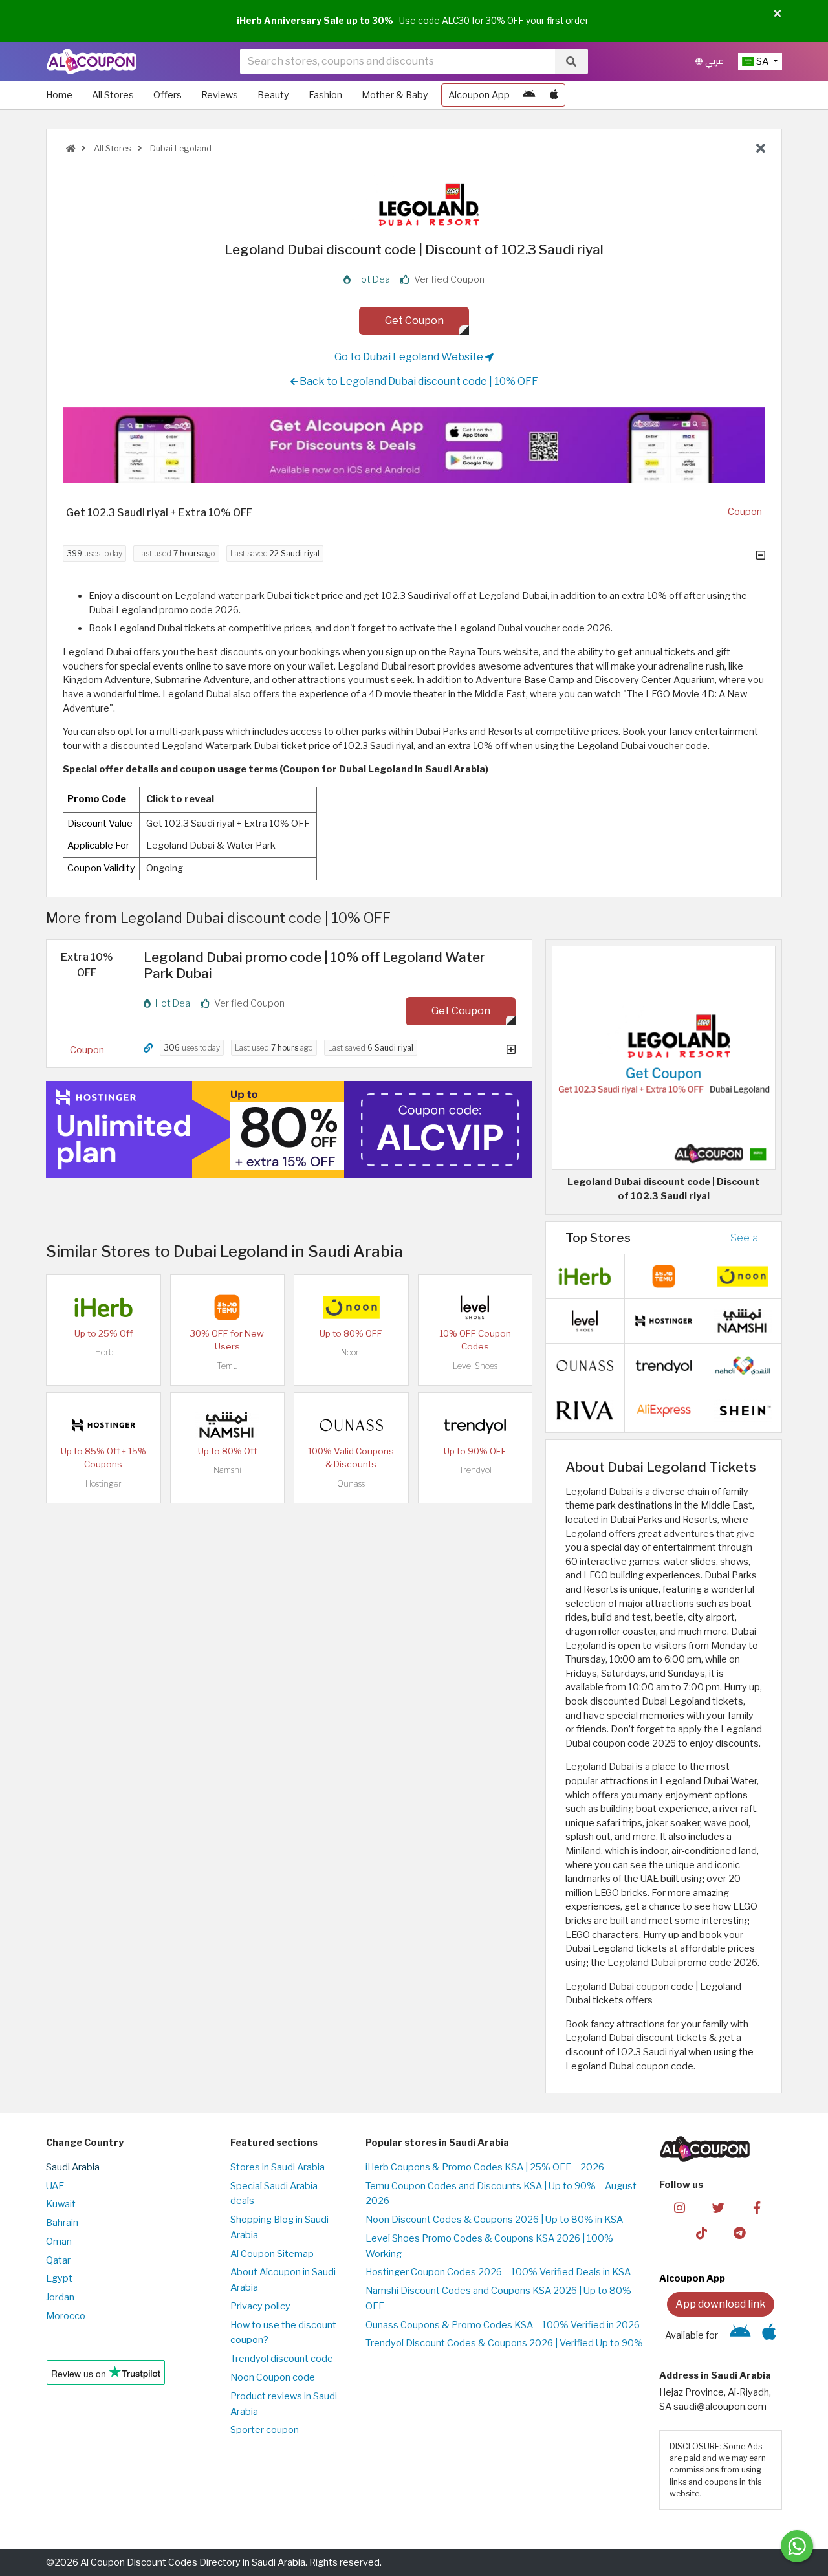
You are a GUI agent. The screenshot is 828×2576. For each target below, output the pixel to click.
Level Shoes (475, 1366)
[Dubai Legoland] (414, 199)
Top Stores (598, 1238)
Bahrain (62, 2223)
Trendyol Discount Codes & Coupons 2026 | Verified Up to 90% (504, 2343)
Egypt (59, 2278)
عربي (713, 61)
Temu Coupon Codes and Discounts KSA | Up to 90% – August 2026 (501, 2194)
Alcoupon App (479, 95)
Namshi (227, 1470)
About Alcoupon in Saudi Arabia (283, 2280)
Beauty (273, 95)
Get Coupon (414, 321)
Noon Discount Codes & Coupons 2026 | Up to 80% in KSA (494, 2220)
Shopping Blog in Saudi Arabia (279, 2227)
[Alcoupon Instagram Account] (680, 2207)
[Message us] (797, 2546)
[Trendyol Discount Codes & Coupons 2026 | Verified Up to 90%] (475, 1424)
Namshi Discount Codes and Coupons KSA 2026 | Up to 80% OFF (498, 2298)
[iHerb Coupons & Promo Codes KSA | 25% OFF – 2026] (103, 1307)
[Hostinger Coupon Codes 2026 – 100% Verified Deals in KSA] (103, 1424)
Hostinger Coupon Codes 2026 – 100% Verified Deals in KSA (498, 2272)
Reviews (220, 95)
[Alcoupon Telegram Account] (740, 2232)
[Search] (571, 61)
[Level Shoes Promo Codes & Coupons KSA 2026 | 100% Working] (475, 1307)
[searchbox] (398, 61)
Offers (168, 95)
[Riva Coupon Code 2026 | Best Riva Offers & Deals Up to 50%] (585, 1410)
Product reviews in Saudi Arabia (284, 2404)
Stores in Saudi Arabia (278, 2167)
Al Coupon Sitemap (272, 2254)
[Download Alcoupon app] (414, 445)
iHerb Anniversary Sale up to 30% (315, 21)
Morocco (66, 2316)
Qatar (58, 2260)
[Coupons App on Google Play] (529, 95)
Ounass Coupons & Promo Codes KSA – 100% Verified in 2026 (503, 2325)
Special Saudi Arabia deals (274, 2194)
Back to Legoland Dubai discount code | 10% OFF (418, 381)
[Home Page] (92, 61)
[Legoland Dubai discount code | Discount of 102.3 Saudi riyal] (664, 1057)
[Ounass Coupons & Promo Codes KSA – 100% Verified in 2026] (351, 1424)
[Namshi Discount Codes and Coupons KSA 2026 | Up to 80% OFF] (227, 1424)
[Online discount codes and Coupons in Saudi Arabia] (71, 148)
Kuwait (61, 2204)
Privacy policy (260, 2306)
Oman (59, 2242)
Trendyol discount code (282, 2359)
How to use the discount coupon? (283, 2333)
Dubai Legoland (180, 148)
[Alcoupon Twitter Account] (718, 2207)
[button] (778, 14)
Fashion (325, 95)
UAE (55, 2186)
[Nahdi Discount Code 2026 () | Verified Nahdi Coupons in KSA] (743, 1365)
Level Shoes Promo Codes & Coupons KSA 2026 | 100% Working (489, 2246)
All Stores (113, 95)
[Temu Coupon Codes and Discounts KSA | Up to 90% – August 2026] (227, 1307)
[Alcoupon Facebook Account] (757, 2207)
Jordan (60, 2297)
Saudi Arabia (73, 2167)
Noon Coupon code (273, 2377)
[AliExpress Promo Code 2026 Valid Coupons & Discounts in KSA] (664, 1410)
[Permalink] (148, 1048)
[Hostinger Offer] (289, 1130)
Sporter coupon (265, 2430)
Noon (351, 1352)
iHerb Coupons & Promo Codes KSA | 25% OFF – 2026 (485, 2167)
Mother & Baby (395, 95)
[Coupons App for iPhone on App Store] (554, 95)
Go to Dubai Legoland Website (410, 357)
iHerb (103, 1352)
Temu (227, 1366)
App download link (721, 2304)
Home (59, 95)
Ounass (351, 1484)
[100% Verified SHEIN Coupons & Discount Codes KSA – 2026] (743, 1410)
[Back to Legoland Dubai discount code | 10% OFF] (761, 149)
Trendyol (475, 1470)
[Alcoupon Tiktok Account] (702, 2232)
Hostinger (103, 1484)
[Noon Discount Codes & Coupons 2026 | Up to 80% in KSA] (351, 1307)
